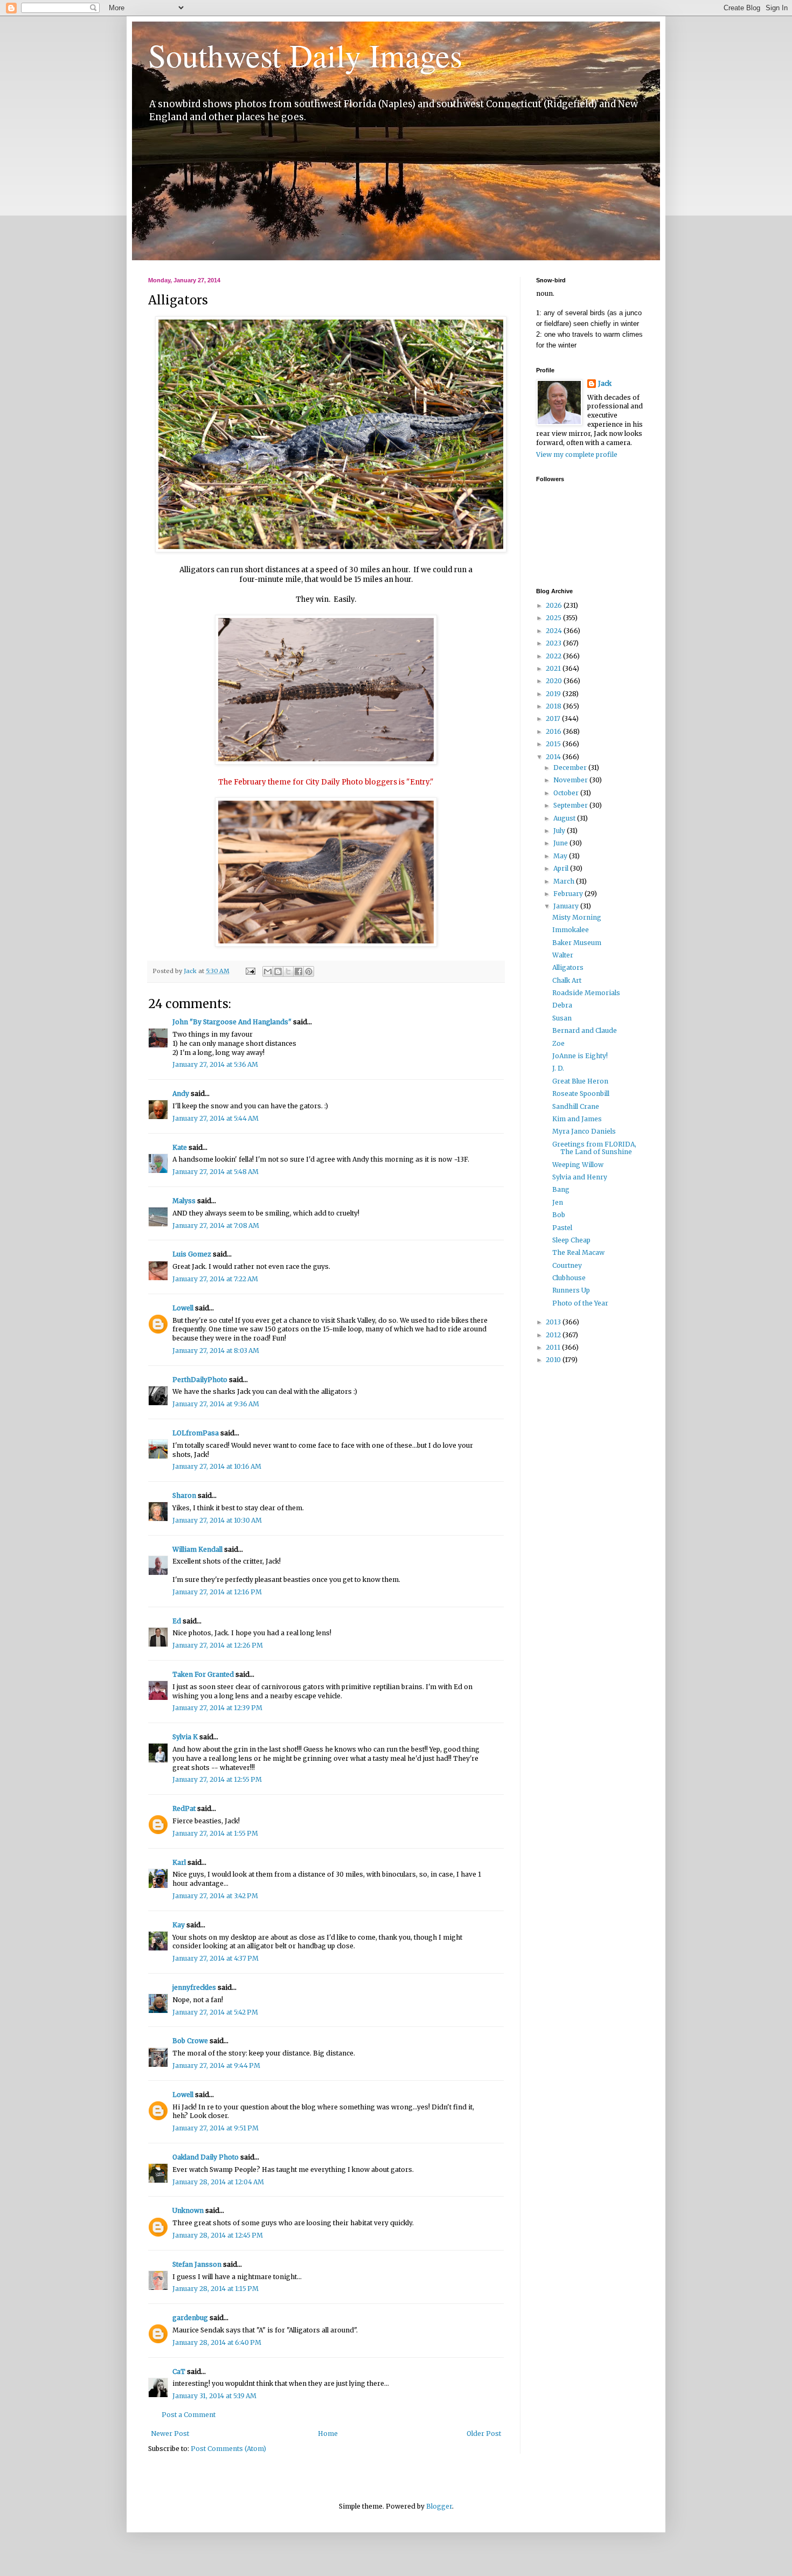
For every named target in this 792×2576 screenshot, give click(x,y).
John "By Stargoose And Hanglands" (232, 1022)
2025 (554, 618)
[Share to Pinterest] (309, 971)
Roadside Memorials (586, 993)
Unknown (188, 2210)
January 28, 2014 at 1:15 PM (216, 2289)
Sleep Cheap (571, 1240)
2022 (554, 656)
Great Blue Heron (580, 1081)
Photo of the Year (580, 1303)
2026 (555, 605)
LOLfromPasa (196, 1433)
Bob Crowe (190, 2041)
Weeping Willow (578, 1165)
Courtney (567, 1265)
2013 (554, 1322)
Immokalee (571, 930)
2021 (554, 668)
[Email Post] (250, 971)
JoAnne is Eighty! (580, 1056)
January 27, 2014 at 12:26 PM (218, 1645)
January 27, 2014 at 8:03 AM (216, 1351)
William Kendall (197, 1549)
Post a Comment (189, 2415)
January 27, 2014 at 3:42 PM (215, 1896)
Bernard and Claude (585, 1030)
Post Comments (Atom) (228, 2449)
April (562, 868)
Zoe (558, 1043)
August (565, 818)
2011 (554, 1347)
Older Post (484, 2433)
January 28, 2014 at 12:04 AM (218, 2182)
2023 (554, 643)
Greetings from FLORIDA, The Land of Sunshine (594, 1148)
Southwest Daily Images (305, 55)
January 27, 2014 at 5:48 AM (216, 1172)
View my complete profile (577, 454)
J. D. (558, 1068)
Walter (563, 955)
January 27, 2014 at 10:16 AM (217, 1466)
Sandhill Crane (576, 1106)
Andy (181, 1093)
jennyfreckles (194, 1987)
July (560, 831)
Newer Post (170, 2433)
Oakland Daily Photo (206, 2157)
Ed (177, 1621)
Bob (559, 1215)
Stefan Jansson (197, 2264)
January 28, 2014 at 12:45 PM (218, 2235)
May (561, 856)
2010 (554, 1360)
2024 (555, 631)
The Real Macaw (578, 1252)
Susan (562, 1018)
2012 (554, 1335)
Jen (558, 1202)
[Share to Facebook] (298, 971)
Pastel (562, 1228)
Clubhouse (569, 1278)
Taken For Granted (203, 1674)
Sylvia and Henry (580, 1177)
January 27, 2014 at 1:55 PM (215, 1833)
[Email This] (268, 971)
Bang (561, 1189)
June (561, 843)
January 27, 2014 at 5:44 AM (216, 1118)
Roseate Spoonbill (581, 1093)
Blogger (439, 2506)
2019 (554, 694)
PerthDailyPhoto (200, 1380)
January (567, 906)
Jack (605, 383)
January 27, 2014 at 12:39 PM (217, 1708)
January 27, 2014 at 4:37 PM (216, 1958)
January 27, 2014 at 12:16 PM (217, 1592)
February (569, 894)
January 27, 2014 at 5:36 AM (215, 1064)
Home (328, 2433)
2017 (554, 718)
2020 (555, 681)
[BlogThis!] (278, 971)
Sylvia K (185, 1737)
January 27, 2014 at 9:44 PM (216, 2065)
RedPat (184, 1808)
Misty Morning (577, 917)
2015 (554, 744)
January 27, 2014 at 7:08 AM (216, 1225)
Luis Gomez (192, 1254)
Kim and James (577, 1119)
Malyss (184, 1201)
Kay (179, 1925)
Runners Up (571, 1290)
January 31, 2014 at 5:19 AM (214, 2396)
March (565, 881)
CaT (179, 2372)
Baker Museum (577, 943)
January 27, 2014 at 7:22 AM (215, 1279)
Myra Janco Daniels (584, 1131)
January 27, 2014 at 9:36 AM (216, 1404)
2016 (554, 731)
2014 (554, 757)
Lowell (183, 1308)
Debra (562, 1005)
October (567, 793)
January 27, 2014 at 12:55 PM (217, 1779)
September (571, 805)
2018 (554, 706)
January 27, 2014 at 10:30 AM (217, 1520)
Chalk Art (567, 980)
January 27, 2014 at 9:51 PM (216, 2128)
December (571, 768)
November (571, 780)
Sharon (184, 1495)
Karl (179, 1862)
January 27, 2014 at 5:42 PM (215, 2012)
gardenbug (190, 2318)
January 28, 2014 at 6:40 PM (217, 2342)
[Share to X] (288, 971)
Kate (180, 1147)
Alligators (568, 967)
